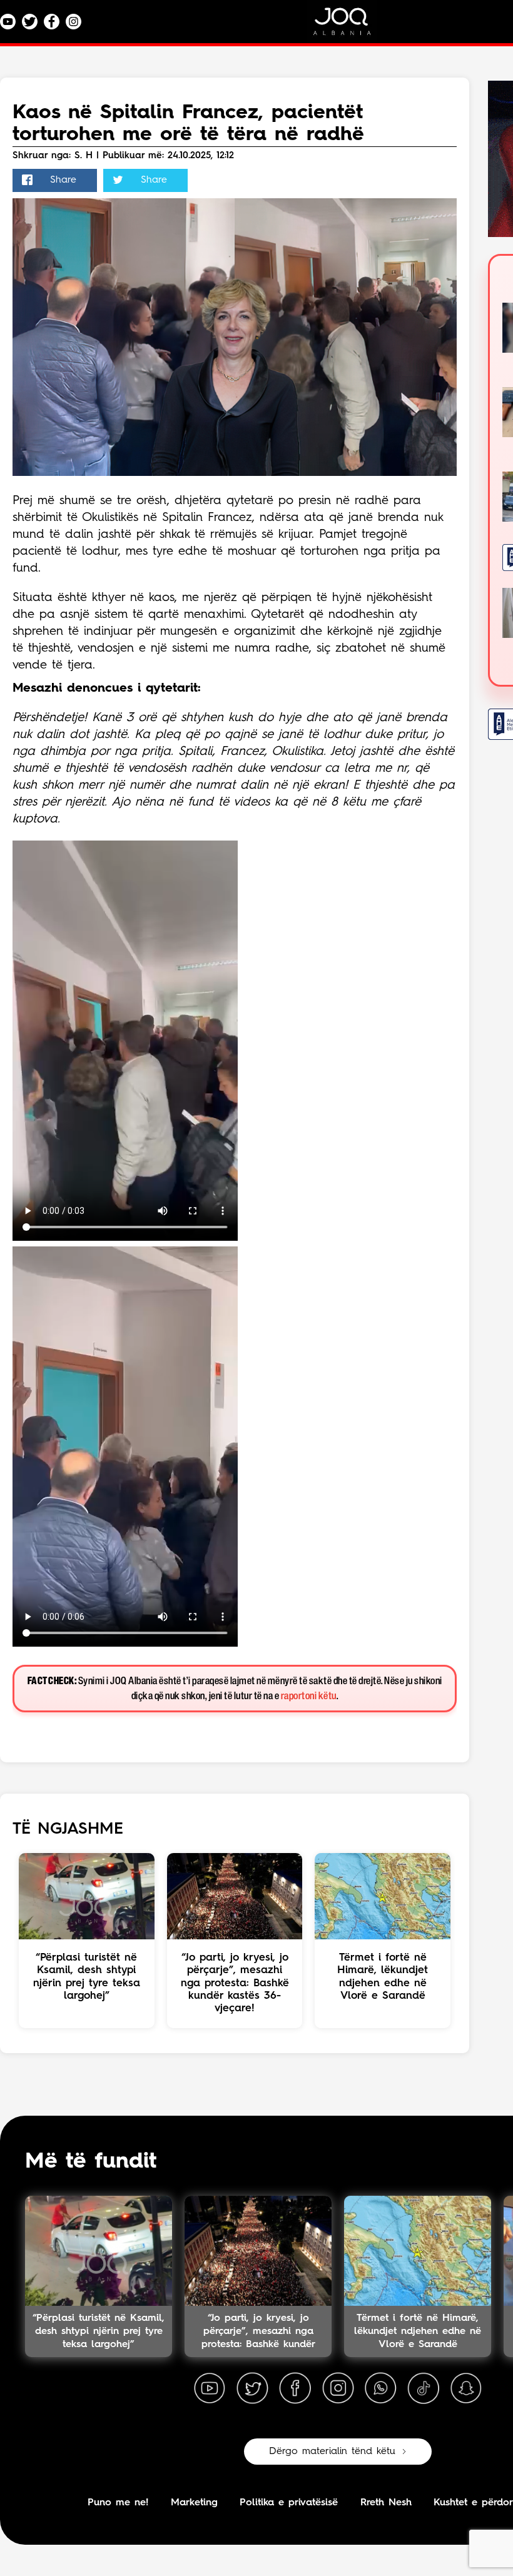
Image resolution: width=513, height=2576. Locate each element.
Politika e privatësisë (289, 2503)
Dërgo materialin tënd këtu (332, 2452)
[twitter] (252, 2388)
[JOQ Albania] (350, 26)
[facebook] (295, 2388)
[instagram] (338, 2388)
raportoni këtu (309, 1696)
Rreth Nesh (386, 2503)
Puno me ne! (118, 2503)
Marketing (194, 2503)
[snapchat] (466, 2388)
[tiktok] (424, 2388)
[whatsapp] (380, 2388)
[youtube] (210, 2388)
